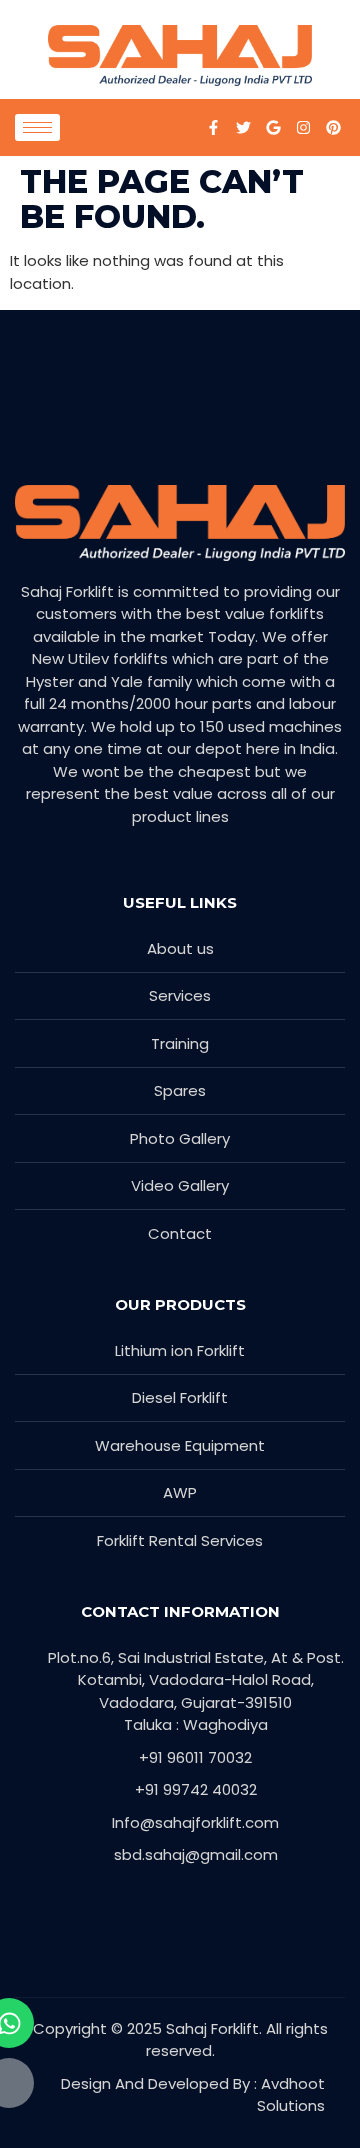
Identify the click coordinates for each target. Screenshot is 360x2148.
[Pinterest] (333, 127)
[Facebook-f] (213, 127)
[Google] (273, 127)
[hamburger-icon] (37, 127)
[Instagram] (303, 127)
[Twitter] (243, 127)
